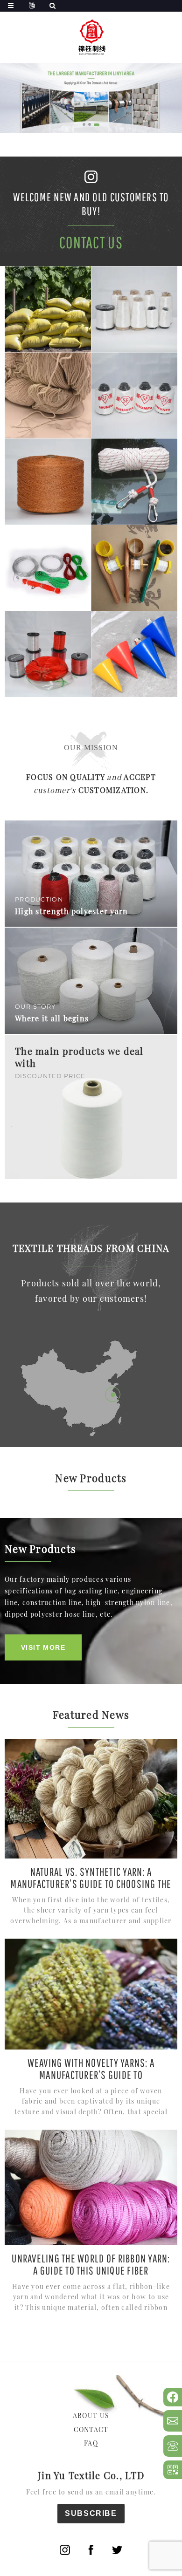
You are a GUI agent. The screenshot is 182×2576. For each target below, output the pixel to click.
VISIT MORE (43, 1647)
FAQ (91, 2443)
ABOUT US (91, 2415)
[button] (84, 124)
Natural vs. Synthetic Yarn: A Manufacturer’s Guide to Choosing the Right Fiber (91, 1884)
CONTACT (91, 2429)
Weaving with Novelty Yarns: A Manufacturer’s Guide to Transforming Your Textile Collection (91, 2075)
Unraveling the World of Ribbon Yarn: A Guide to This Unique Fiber (91, 2264)
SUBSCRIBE (91, 2513)
